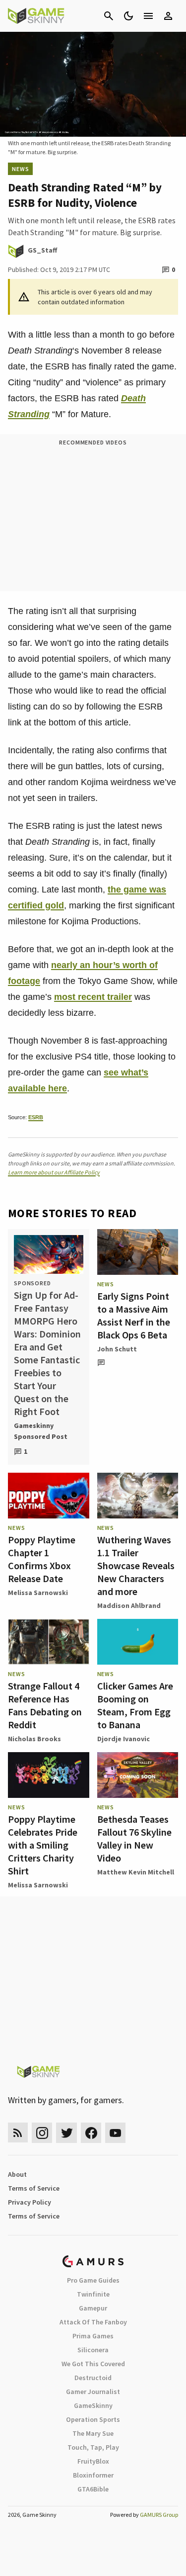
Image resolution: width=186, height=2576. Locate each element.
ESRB (36, 1117)
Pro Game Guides (93, 2280)
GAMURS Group (159, 2515)
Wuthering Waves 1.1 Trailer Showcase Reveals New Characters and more (136, 1565)
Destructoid (93, 2378)
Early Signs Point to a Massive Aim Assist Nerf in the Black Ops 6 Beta (134, 1315)
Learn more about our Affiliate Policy (54, 1172)
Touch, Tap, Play (93, 2447)
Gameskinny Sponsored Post (41, 1431)
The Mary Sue (93, 2433)
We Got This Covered (93, 2364)
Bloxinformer (93, 2475)
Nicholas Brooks (34, 1739)
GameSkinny (93, 2405)
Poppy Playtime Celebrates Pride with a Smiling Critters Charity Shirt (43, 1845)
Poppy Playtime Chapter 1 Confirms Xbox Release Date (42, 1559)
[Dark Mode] (128, 16)
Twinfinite (93, 2294)
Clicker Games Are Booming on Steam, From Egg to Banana (135, 1705)
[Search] (109, 16)
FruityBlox (93, 2461)
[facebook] (91, 2133)
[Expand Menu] (148, 16)
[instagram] (42, 2133)
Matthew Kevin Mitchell (136, 1872)
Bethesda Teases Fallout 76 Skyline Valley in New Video (134, 1838)
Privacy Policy (30, 2202)
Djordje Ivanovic (124, 1739)
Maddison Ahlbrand (129, 1605)
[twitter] (66, 2133)
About (17, 2174)
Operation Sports (93, 2419)
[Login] (168, 16)
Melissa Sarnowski (38, 1593)
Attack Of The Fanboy (93, 2322)
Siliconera (93, 2350)
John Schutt (117, 1349)
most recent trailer (93, 997)
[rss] (18, 2133)
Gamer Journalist (93, 2392)
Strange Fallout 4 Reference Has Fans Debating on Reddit (45, 1705)
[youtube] (116, 2133)
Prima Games (93, 2336)
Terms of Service (34, 2188)
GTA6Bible (93, 2489)
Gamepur (93, 2308)
